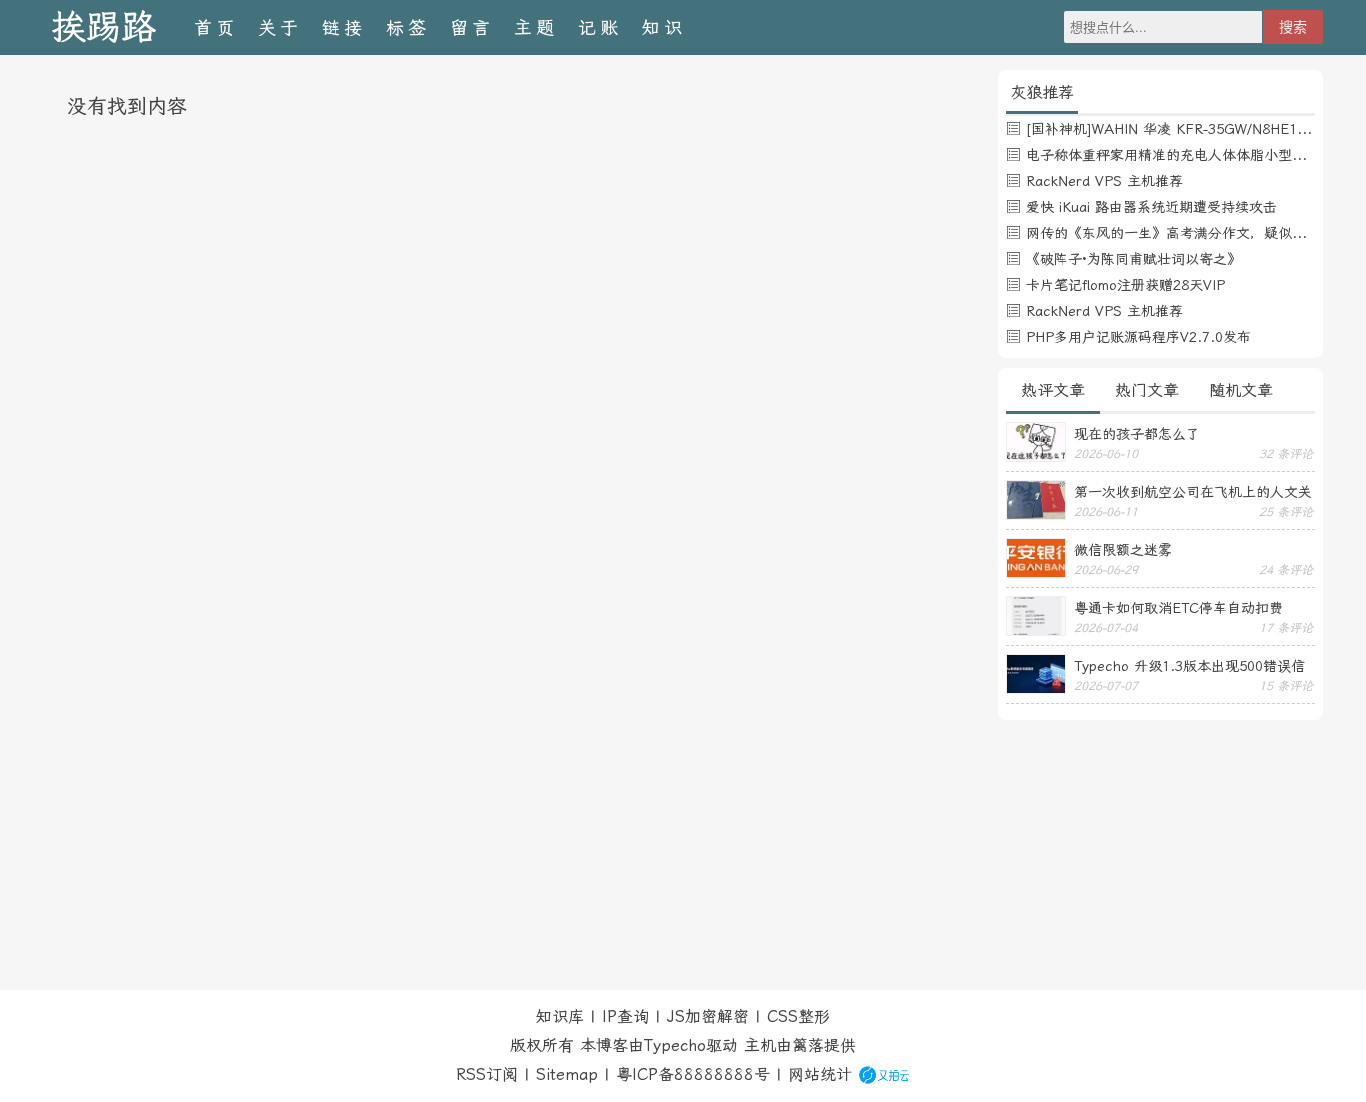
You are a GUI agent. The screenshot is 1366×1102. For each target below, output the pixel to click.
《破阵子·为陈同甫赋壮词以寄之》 (1133, 259)
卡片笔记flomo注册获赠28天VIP (1125, 285)
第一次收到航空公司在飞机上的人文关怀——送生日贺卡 (1193, 492)
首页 (216, 27)
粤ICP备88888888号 (693, 1074)
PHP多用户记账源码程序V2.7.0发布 (1138, 337)
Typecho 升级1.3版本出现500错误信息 (1189, 666)
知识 (664, 27)
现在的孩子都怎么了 (1137, 434)
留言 (472, 27)
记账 (600, 27)
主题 (536, 27)
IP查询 (625, 1016)
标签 (408, 27)
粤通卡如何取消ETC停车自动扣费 (1178, 608)
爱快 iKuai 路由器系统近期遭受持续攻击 (1151, 207)
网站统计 (820, 1074)
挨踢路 (103, 27)
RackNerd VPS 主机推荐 (1104, 181)
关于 (280, 27)
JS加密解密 (708, 1016)
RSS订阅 (487, 1074)
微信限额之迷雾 (1123, 550)
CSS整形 (798, 1016)
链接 (344, 27)
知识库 (560, 1016)
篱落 (808, 1045)
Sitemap (567, 1074)
